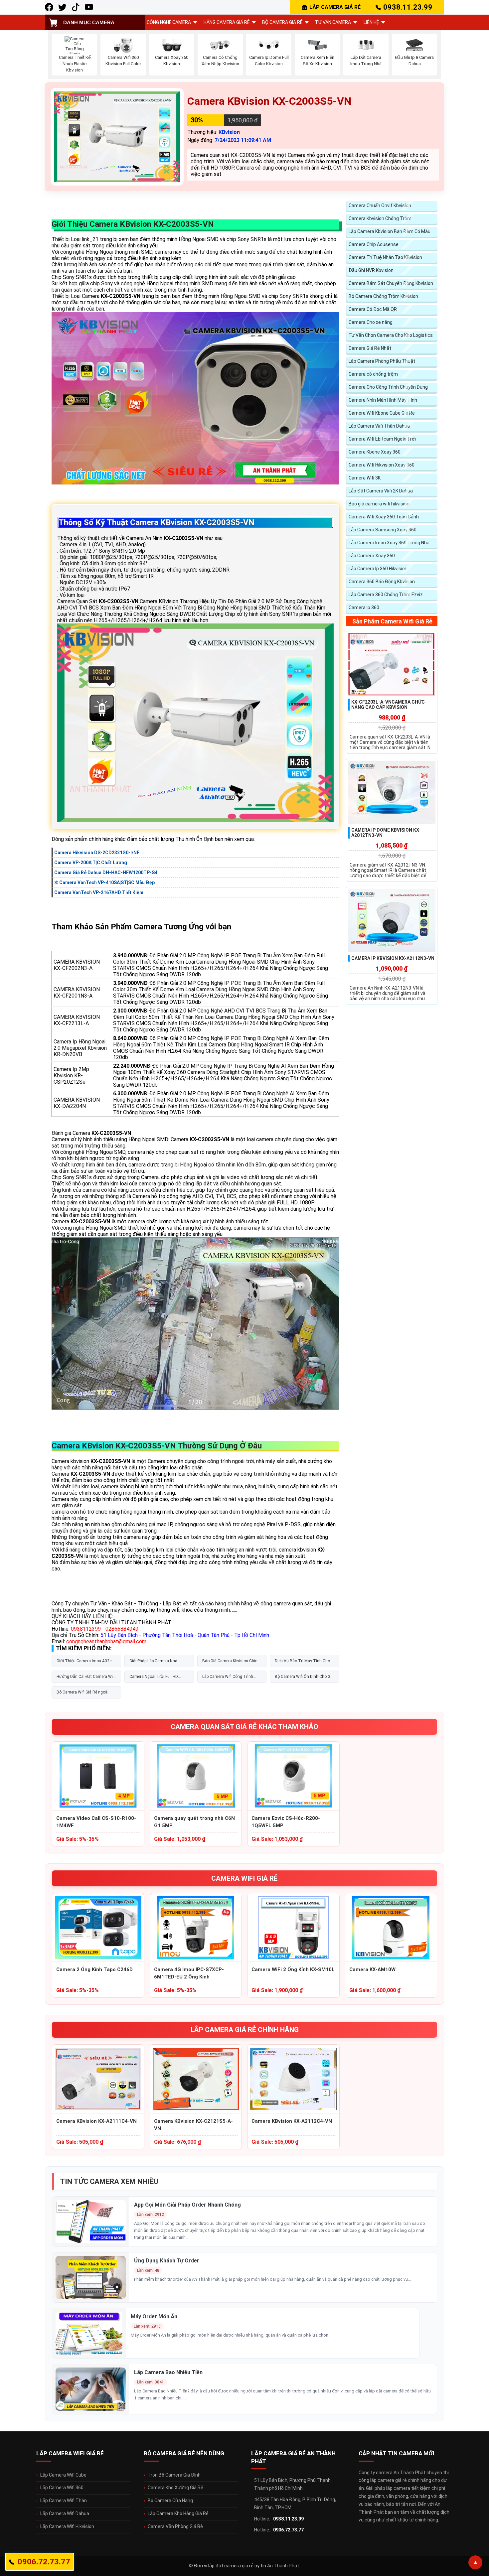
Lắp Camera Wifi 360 (62, 2488)
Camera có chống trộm (373, 374)
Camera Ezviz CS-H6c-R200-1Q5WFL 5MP (286, 1822)
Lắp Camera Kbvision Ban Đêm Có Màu (390, 231)
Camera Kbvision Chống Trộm (380, 218)
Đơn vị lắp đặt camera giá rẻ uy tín (230, 2566)
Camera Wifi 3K (365, 478)
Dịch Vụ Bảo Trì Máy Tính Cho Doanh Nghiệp (302, 1663)
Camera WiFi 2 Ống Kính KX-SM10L (293, 1969)
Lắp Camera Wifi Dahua (65, 2513)
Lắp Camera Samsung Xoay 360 (383, 530)
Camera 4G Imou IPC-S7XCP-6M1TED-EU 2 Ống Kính (189, 1973)
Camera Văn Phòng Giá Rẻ (175, 2526)
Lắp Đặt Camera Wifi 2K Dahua (381, 491)
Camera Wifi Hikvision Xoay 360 (382, 465)
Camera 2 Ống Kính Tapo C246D (94, 1969)
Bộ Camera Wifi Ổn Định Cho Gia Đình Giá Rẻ (304, 1679)
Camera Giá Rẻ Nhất (370, 348)
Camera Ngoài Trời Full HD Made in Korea (154, 1679)
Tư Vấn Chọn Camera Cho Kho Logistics (391, 335)
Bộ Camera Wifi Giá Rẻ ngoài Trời (82, 1694)
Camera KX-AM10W (372, 1969)
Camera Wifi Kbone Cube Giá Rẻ (382, 413)
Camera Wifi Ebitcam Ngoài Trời (382, 439)
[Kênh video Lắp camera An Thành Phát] (76, 7)
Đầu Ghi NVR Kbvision (371, 270)
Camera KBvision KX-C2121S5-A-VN (193, 2125)
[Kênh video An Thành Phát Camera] (89, 7)
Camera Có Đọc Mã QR (373, 309)
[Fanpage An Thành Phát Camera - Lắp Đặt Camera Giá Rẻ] (49, 7)
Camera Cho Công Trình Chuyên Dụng (388, 387)
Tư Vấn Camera (333, 22)
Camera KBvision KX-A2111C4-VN (96, 2121)
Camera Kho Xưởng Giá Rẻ (175, 2488)
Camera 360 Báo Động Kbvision (382, 582)
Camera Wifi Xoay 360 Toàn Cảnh (384, 517)
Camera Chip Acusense (374, 244)
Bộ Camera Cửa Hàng (170, 2501)
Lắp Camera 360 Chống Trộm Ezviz (386, 595)
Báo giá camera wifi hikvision (379, 504)
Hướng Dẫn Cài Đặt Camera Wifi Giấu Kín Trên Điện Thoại (86, 1679)
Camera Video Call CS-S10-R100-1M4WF (96, 1822)
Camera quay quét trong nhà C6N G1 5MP (194, 1822)
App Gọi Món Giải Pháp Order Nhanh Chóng (187, 2205)
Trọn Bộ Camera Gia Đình (174, 2475)
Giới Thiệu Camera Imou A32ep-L (85, 1663)
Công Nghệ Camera (169, 22)
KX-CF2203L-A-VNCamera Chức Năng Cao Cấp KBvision (388, 705)
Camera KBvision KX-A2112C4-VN (292, 2121)
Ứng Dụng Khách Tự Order (167, 2261)
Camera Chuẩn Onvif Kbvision (380, 205)
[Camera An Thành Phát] (62, 7)
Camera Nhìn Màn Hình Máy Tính (383, 400)
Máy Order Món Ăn (154, 2316)
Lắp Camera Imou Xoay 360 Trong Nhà (389, 543)
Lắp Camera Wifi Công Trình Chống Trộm (228, 1679)
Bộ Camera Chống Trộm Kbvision (383, 296)
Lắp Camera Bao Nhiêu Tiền (168, 2372)
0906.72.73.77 (288, 2530)
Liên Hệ (371, 22)
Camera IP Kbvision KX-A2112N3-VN (393, 958)
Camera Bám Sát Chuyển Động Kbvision (391, 283)
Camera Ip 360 (364, 608)
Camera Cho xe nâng (371, 322)
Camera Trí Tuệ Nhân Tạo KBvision (385, 257)
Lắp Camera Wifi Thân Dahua (379, 426)
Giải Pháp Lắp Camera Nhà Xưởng (153, 1663)
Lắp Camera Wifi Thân (64, 2501)
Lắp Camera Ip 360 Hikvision (378, 569)
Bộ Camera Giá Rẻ (282, 22)
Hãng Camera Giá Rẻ (227, 22)
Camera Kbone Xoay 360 (375, 452)
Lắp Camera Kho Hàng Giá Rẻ (178, 2513)
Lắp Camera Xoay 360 (372, 556)
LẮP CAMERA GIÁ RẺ (335, 7)
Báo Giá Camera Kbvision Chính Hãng (231, 1663)
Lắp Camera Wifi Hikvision (67, 2526)
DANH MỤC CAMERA (89, 22)
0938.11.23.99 (408, 7)
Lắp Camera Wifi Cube (63, 2475)
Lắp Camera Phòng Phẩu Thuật (382, 361)
